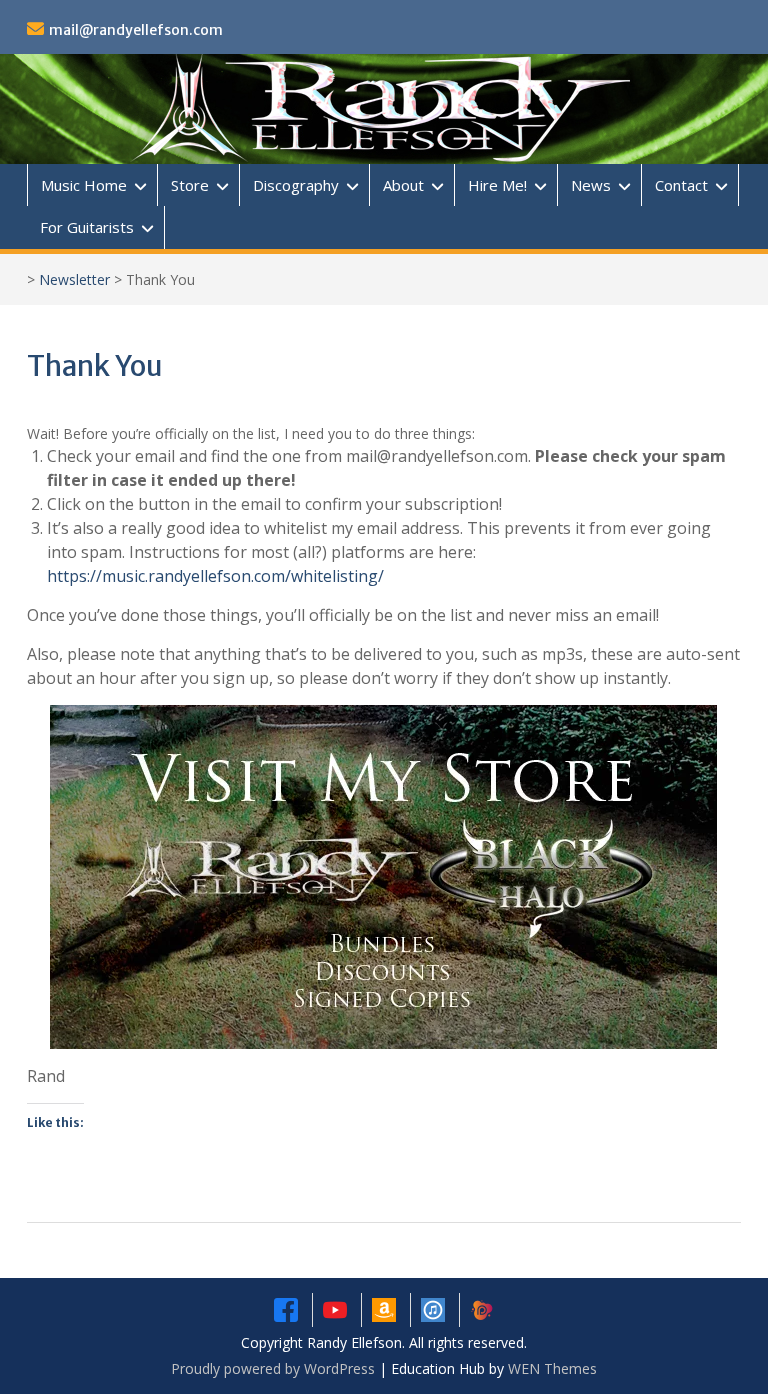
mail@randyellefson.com (136, 30)
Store (190, 185)
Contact (681, 185)
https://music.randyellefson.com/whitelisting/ (215, 576)
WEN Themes (552, 1368)
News (591, 185)
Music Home (84, 185)
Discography (296, 185)
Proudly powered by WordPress (273, 1368)
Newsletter (74, 279)
